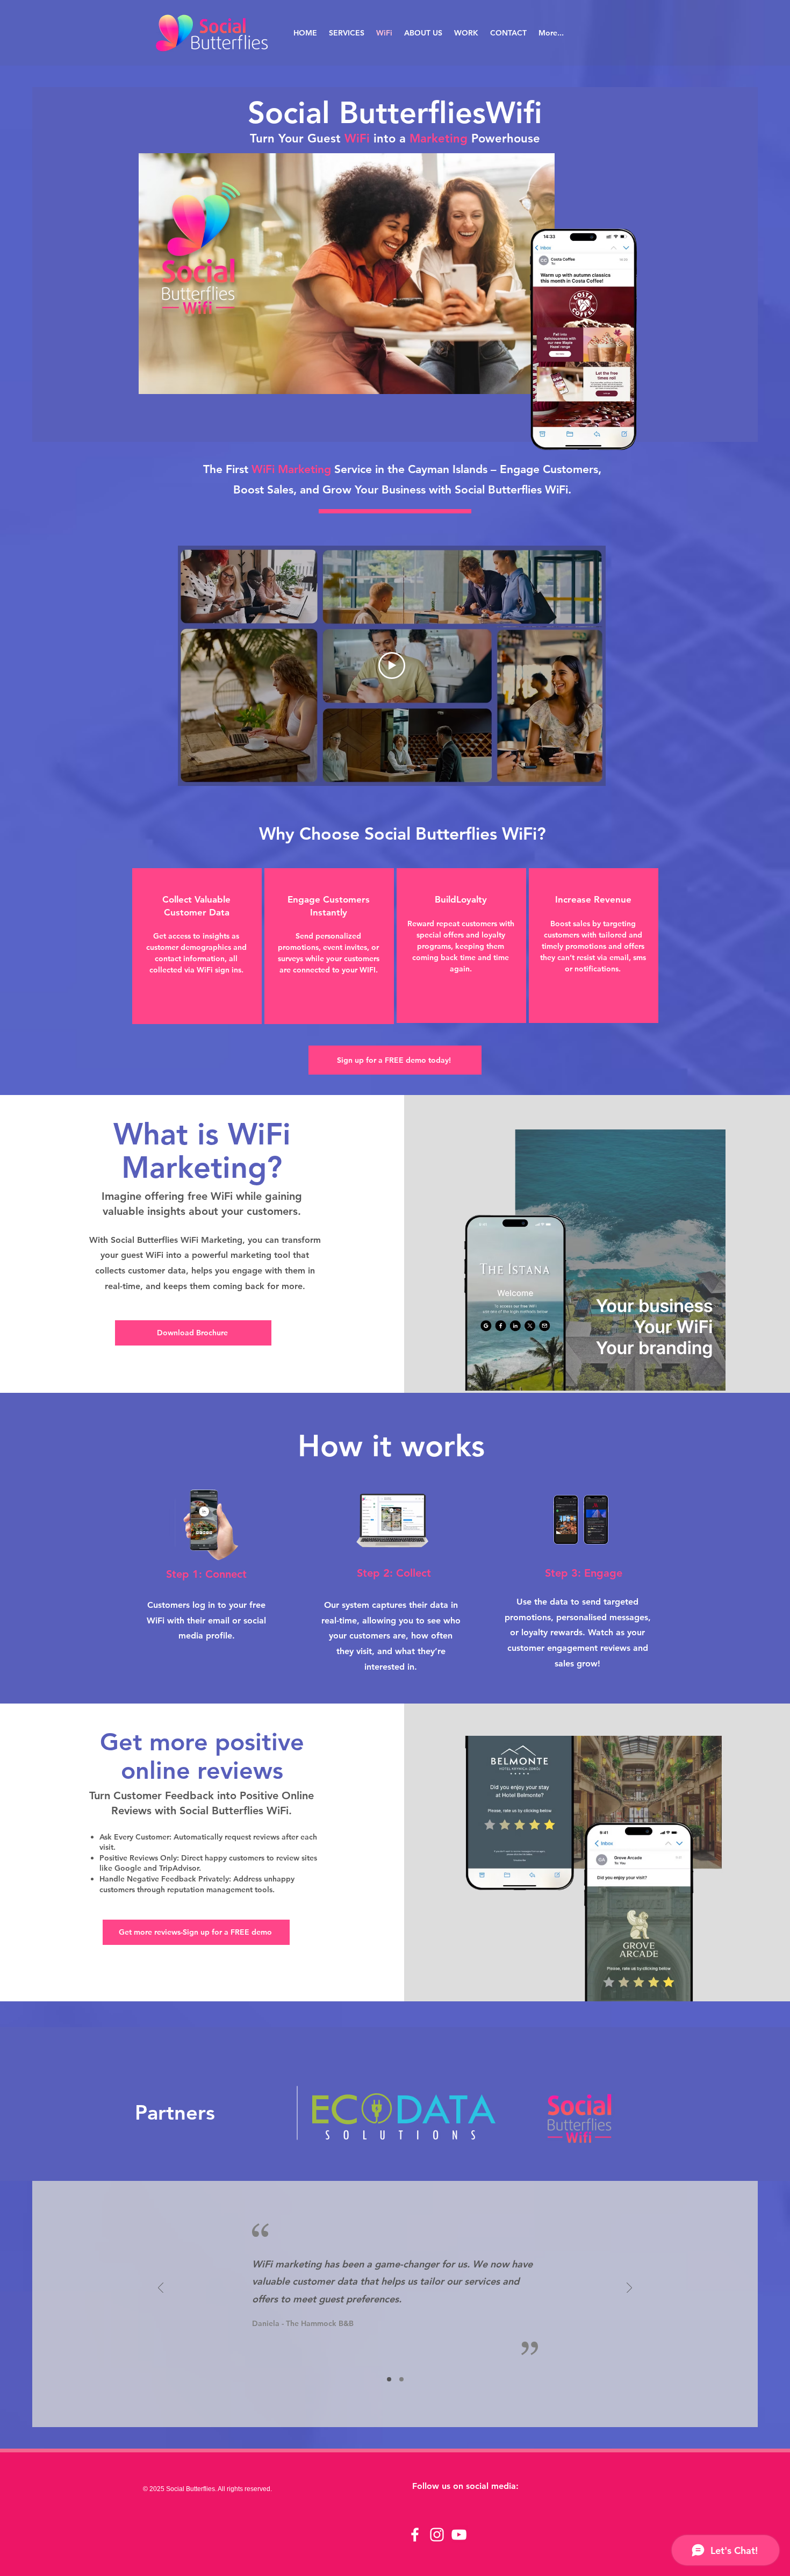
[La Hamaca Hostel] (401, 2379)
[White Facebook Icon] (415, 2535)
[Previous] (161, 2289)
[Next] (629, 2289)
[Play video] (392, 666)
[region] (197, 946)
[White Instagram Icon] (437, 2535)
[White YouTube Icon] (459, 2535)
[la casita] (389, 2379)
